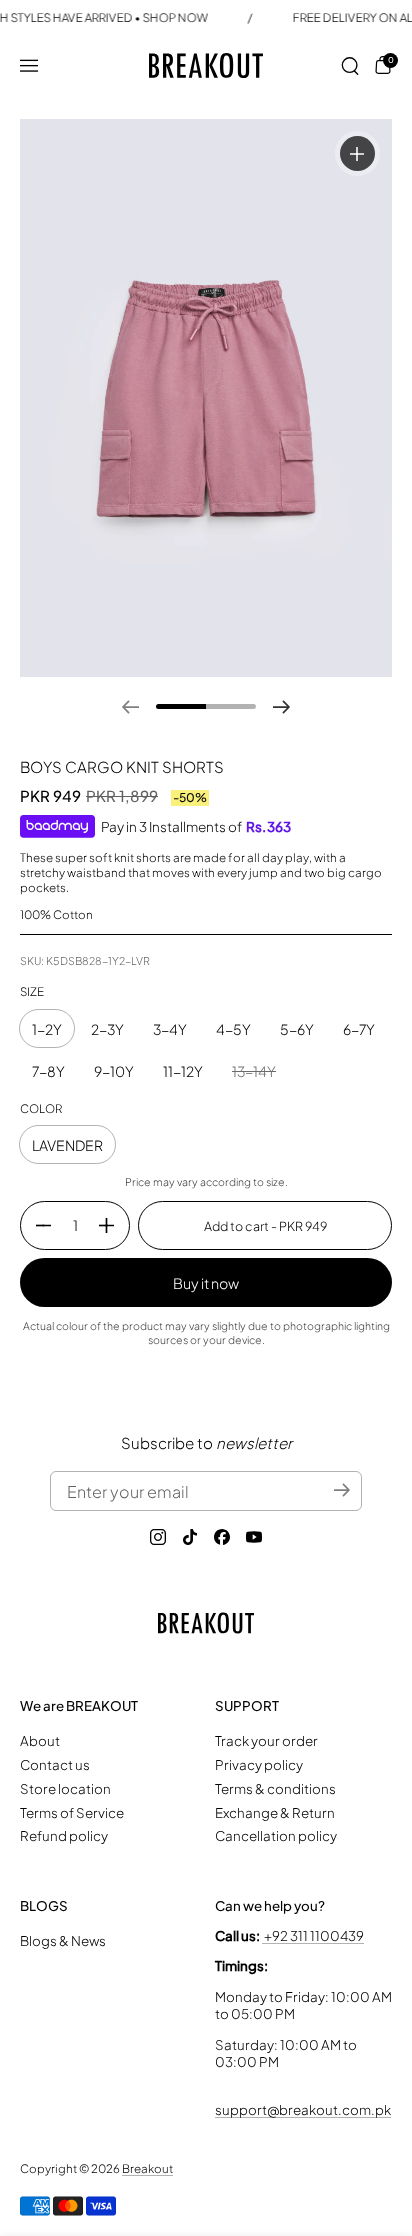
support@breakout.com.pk (303, 2109)
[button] (350, 66)
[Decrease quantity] (36, 1225)
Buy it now (206, 1283)
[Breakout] (206, 65)
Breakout (147, 2168)
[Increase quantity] (114, 1225)
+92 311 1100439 (313, 1935)
